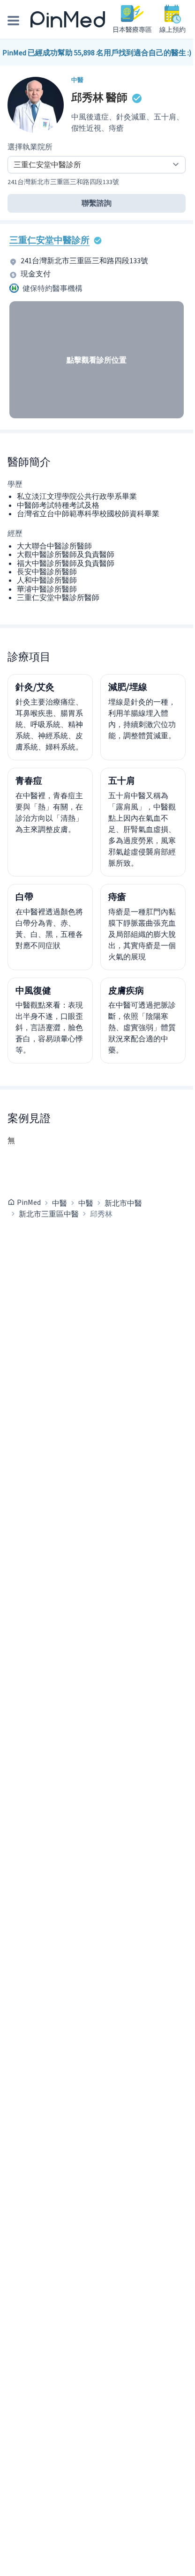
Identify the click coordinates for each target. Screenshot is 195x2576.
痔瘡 (117, 897)
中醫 (60, 1203)
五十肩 (122, 780)
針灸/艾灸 (35, 687)
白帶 (24, 897)
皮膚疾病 (126, 990)
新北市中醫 (123, 1203)
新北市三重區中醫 (49, 1214)
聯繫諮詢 (97, 203)
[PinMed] (68, 20)
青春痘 (29, 780)
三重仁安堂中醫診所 (49, 240)
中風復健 (33, 990)
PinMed (29, 1202)
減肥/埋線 (128, 687)
